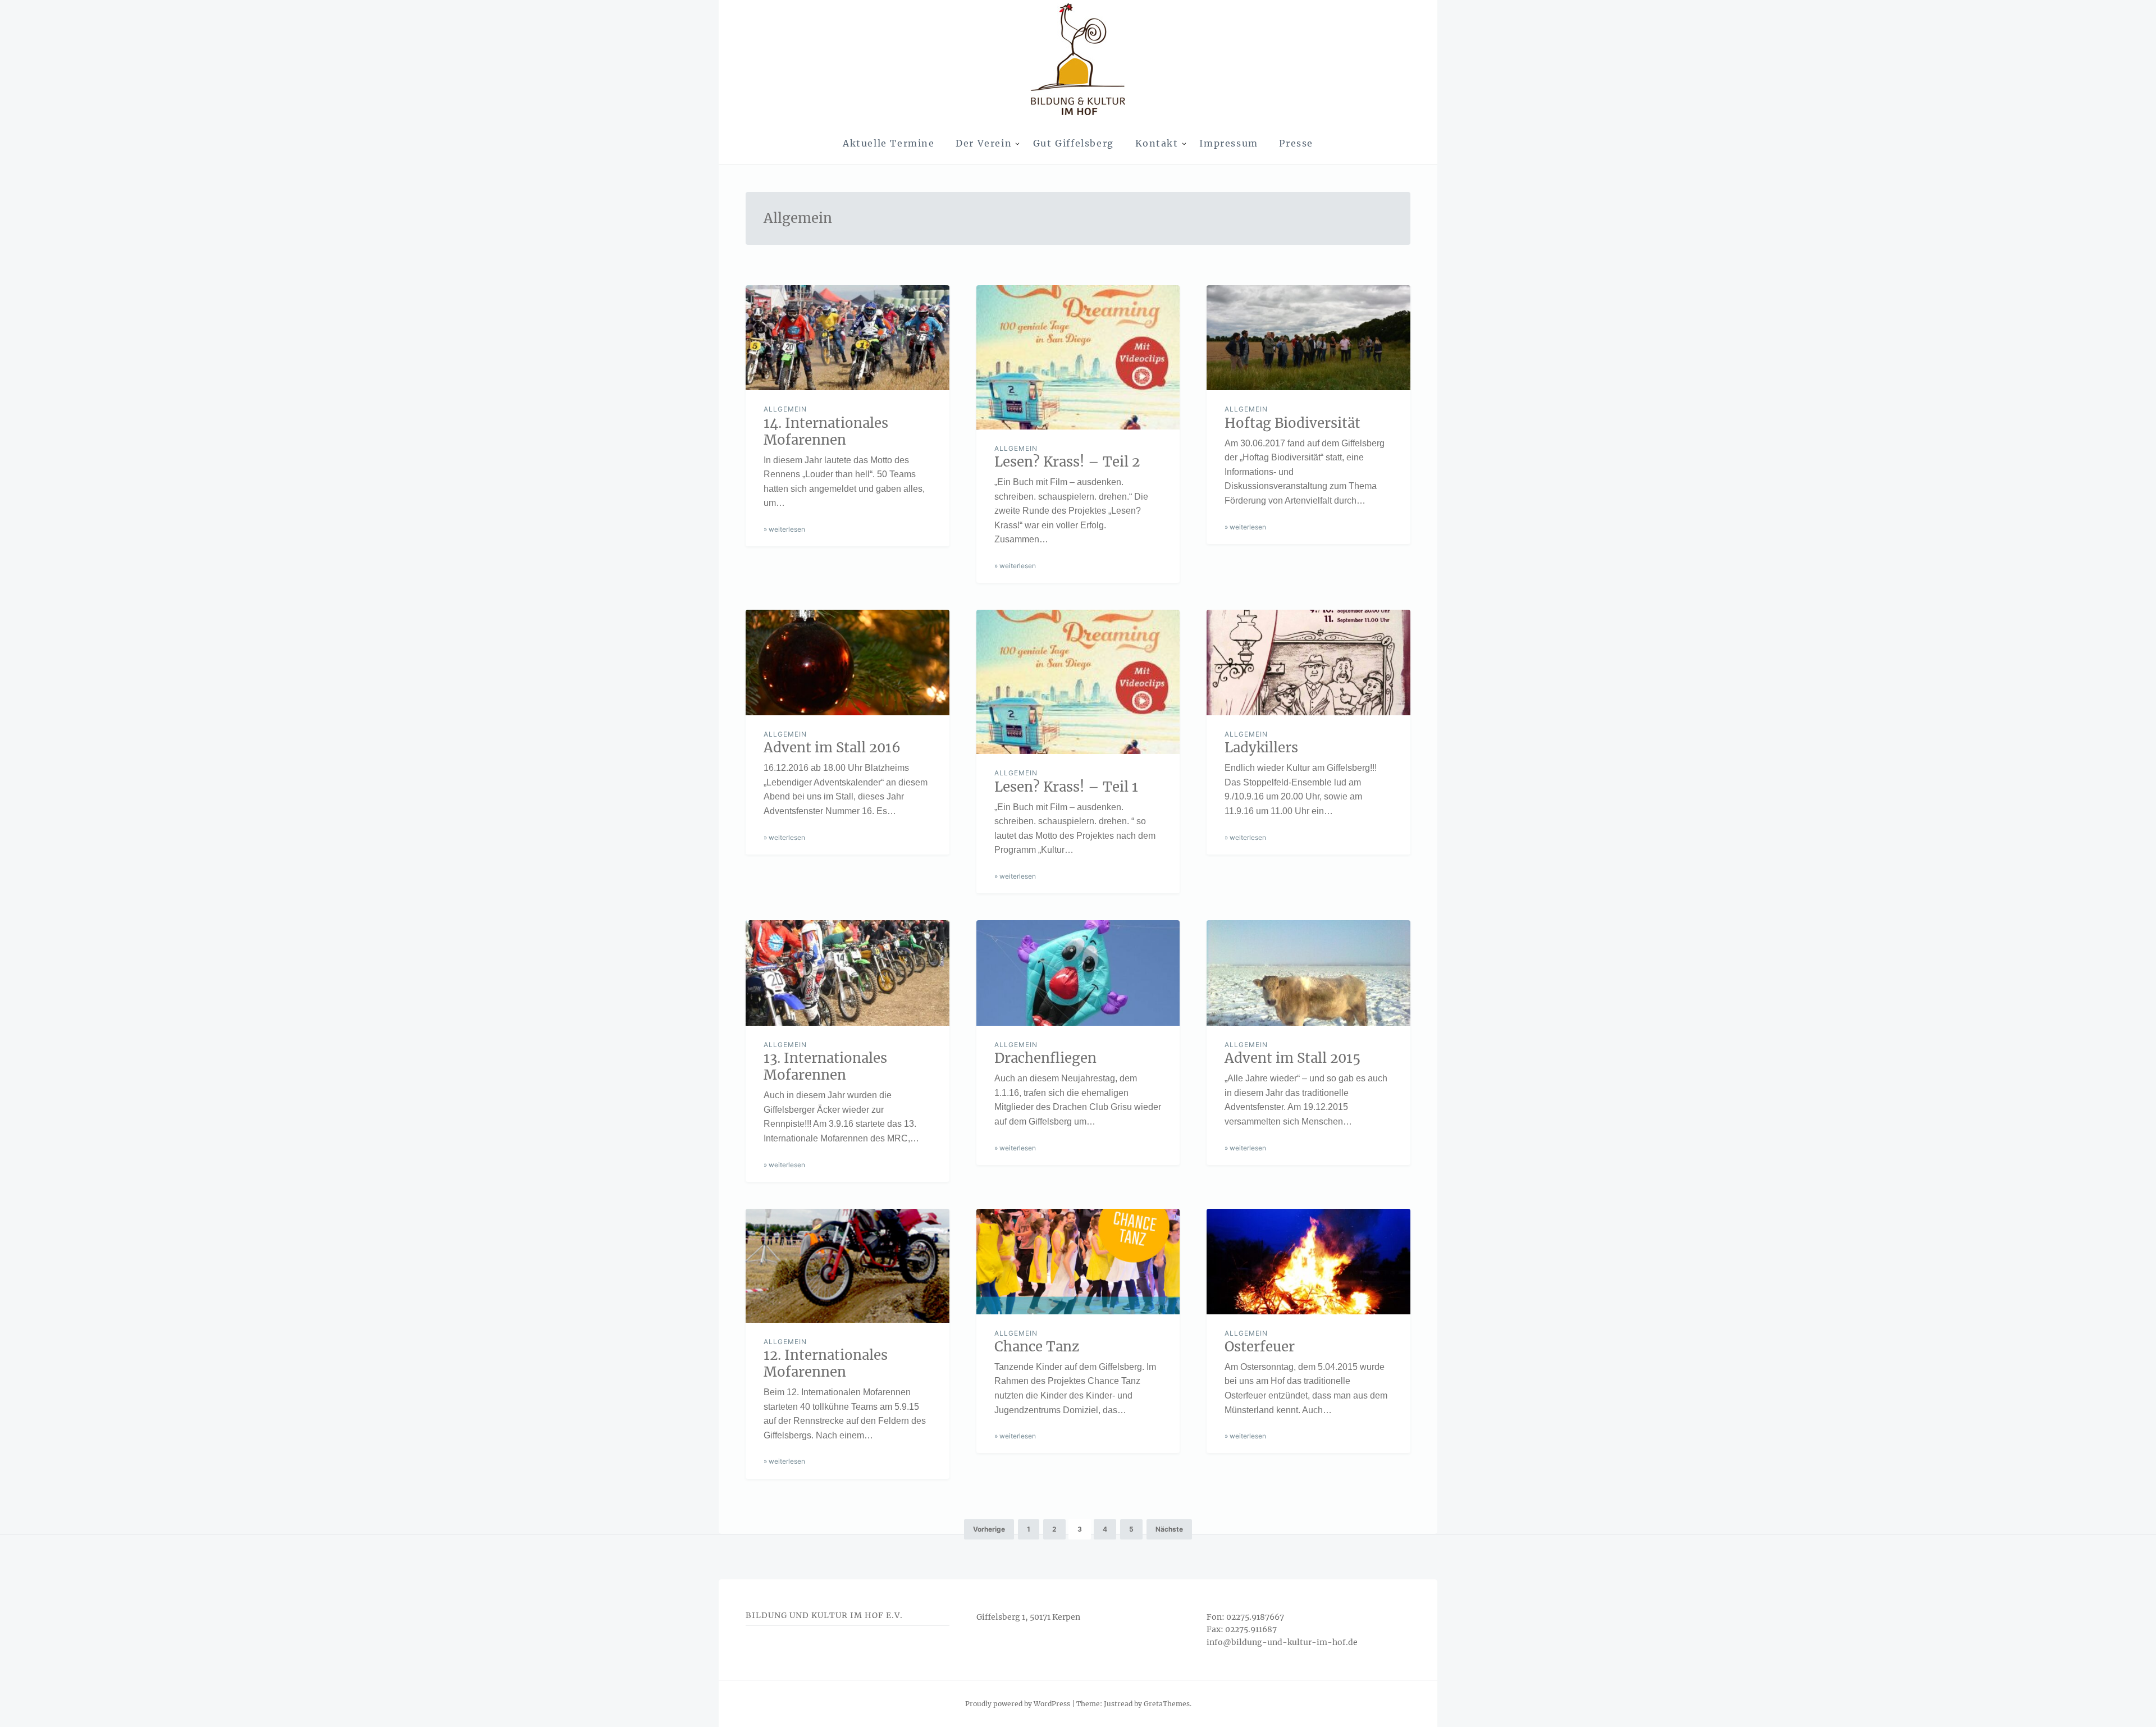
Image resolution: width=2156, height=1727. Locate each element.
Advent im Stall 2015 (1292, 1058)
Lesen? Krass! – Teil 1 (1066, 787)
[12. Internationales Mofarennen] (848, 1266)
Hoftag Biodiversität (1292, 423)
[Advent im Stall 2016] (848, 663)
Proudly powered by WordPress (1018, 1704)
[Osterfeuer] (1308, 1262)
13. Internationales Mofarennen (825, 1066)
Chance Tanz (1037, 1347)
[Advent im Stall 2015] (1308, 973)
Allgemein (785, 409)
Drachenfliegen (1045, 1058)
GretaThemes (1167, 1704)
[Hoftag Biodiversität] (1308, 338)
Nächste (1169, 1529)
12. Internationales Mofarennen (826, 1363)
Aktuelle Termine (889, 143)
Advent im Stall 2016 (832, 748)
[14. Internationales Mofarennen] (848, 338)
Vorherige (989, 1529)
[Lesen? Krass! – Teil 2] (1078, 357)
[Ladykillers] (1308, 663)
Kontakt (1157, 143)
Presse (1296, 143)
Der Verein (984, 143)
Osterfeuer (1260, 1347)
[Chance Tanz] (1078, 1262)
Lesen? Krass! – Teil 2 (1067, 462)
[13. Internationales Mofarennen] (848, 973)
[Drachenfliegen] (1078, 973)
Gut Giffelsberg (1074, 143)
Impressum (1228, 143)
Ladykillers (1261, 748)
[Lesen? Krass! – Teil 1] (1078, 682)
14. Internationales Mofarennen (826, 431)
